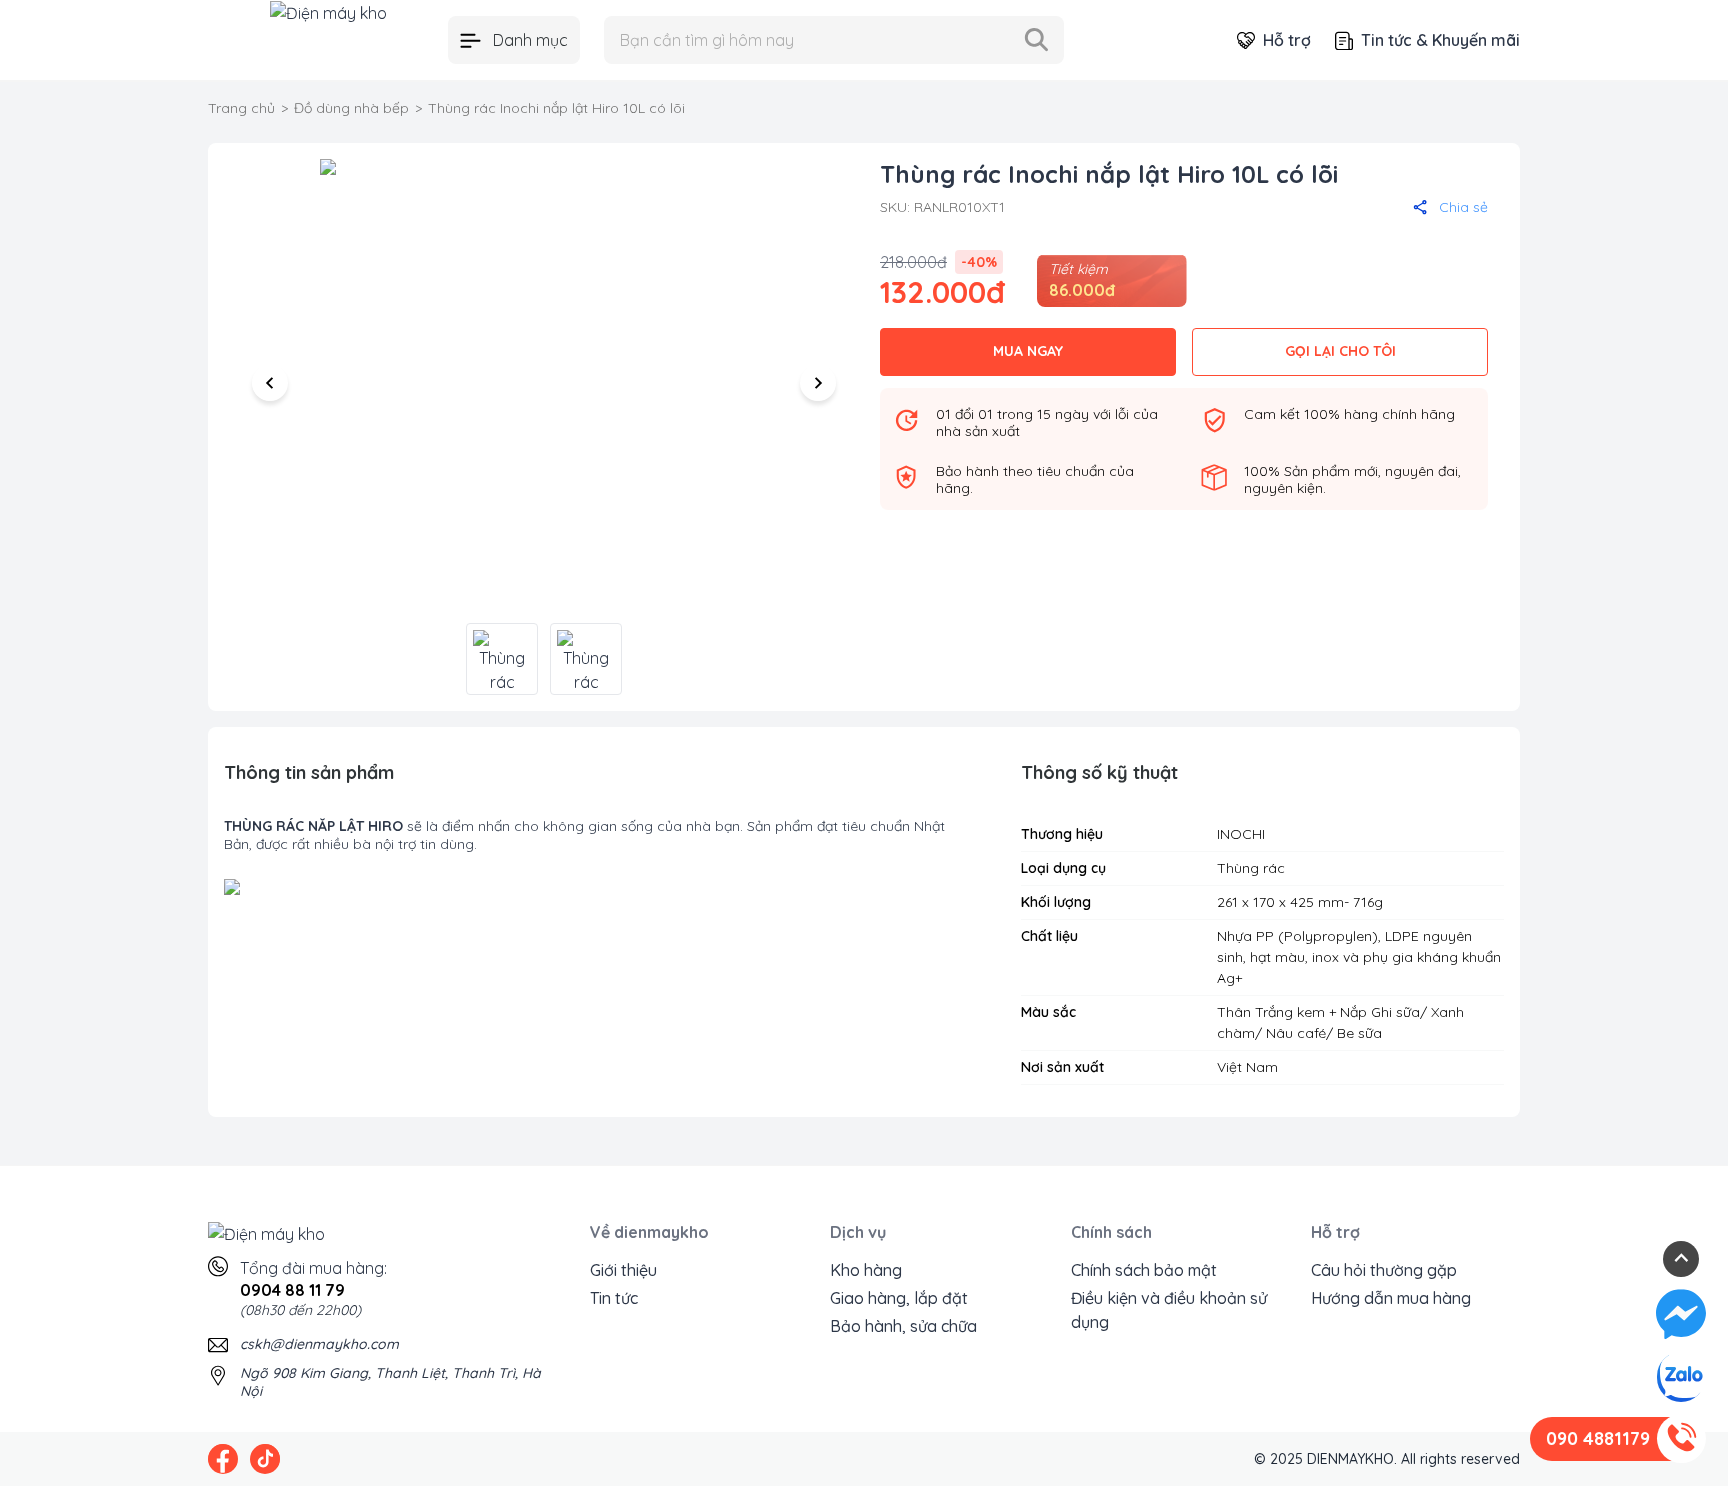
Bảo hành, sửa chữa (903, 1326)
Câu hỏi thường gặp (1384, 1270)
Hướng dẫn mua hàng (1391, 1298)
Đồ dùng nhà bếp (351, 108)
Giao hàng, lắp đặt (899, 1298)
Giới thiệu (623, 1270)
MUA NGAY (1028, 351)
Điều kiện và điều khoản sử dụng (1169, 1310)
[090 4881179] (1681, 1439)
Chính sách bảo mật (1144, 1270)
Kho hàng (866, 1270)
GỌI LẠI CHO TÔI (1340, 351)
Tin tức (614, 1298)
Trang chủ (241, 108)
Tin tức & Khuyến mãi (1440, 40)
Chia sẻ (1463, 207)
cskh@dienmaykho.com (319, 1344)
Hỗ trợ (1287, 40)
